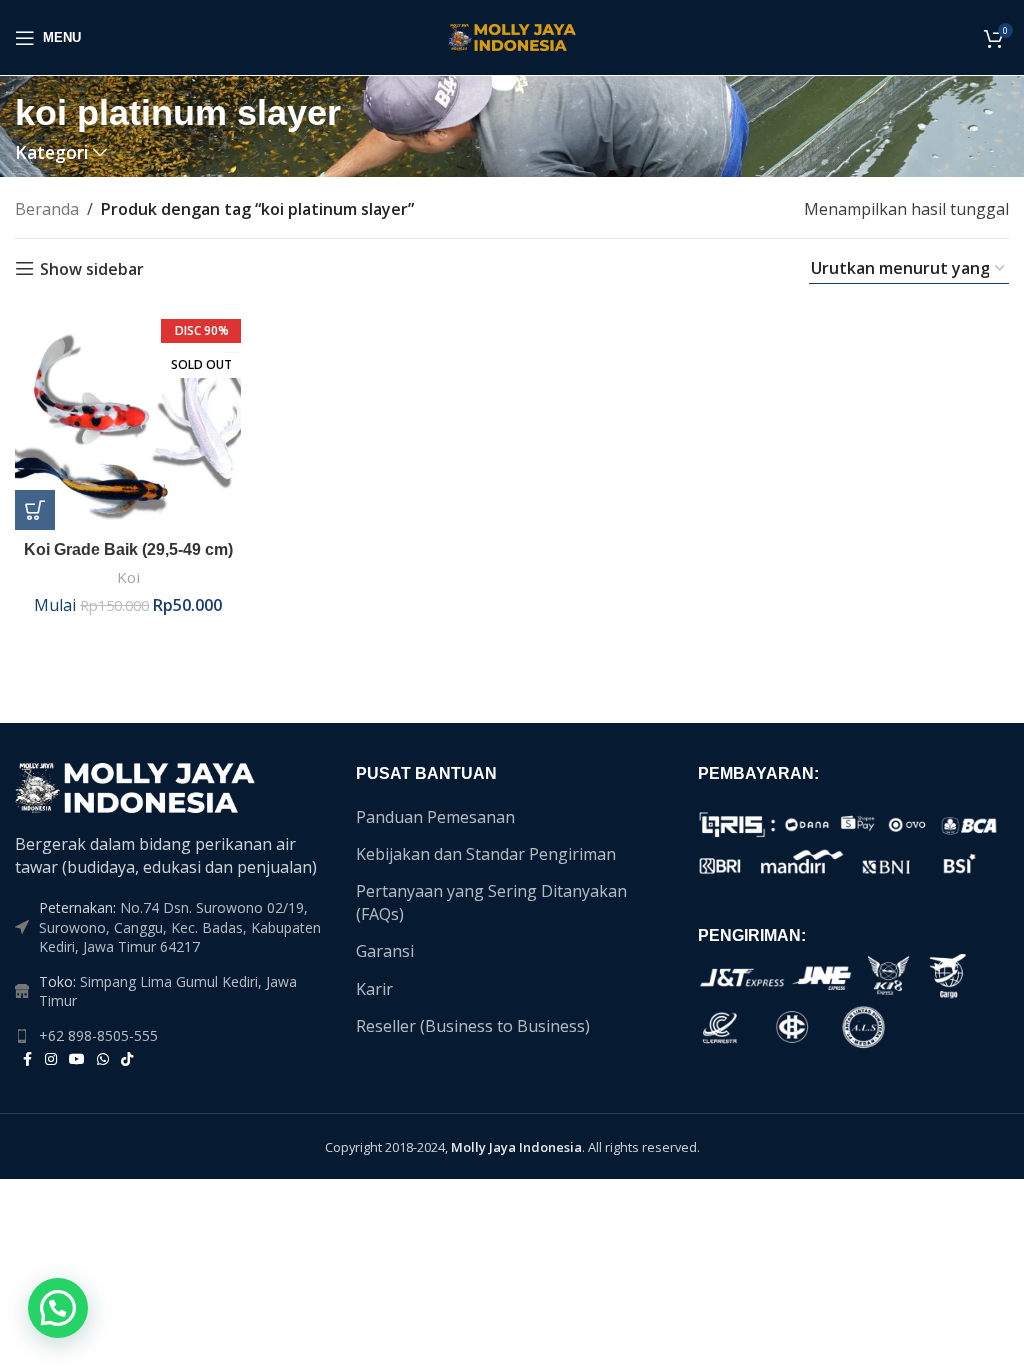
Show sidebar (92, 268)
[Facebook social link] (27, 1059)
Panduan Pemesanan (435, 817)
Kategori (52, 153)
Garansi (385, 951)
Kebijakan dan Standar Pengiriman (486, 854)
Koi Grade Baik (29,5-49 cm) (128, 549)
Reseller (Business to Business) (473, 1026)
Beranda (47, 209)
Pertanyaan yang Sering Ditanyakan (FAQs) (491, 902)
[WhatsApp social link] (103, 1059)
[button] (58, 1308)
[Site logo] (512, 36)
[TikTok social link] (127, 1059)
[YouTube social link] (77, 1059)
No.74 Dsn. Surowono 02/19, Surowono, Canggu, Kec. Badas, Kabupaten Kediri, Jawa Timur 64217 (180, 927)
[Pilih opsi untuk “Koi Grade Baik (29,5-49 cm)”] (35, 510)
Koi (128, 577)
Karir (374, 989)
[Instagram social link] (51, 1059)
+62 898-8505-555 (98, 1035)
